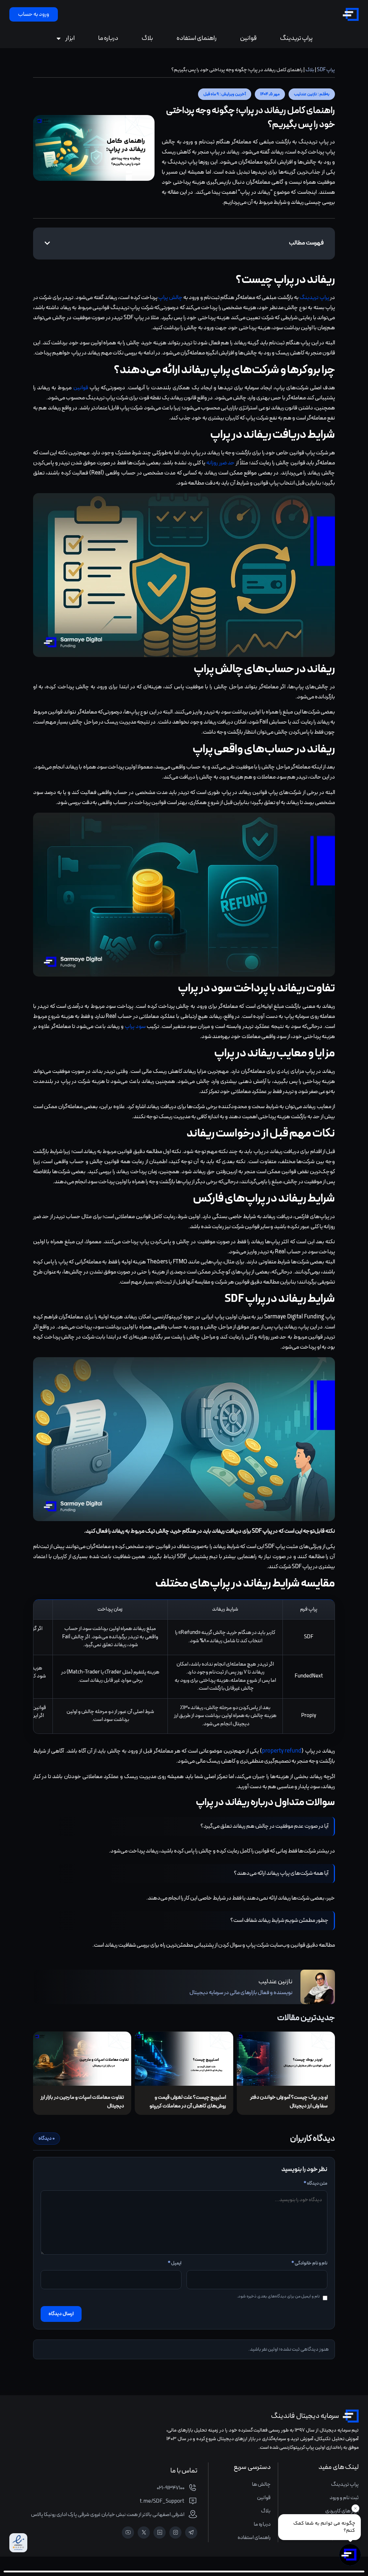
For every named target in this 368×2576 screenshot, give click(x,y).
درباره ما (108, 38)
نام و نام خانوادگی (309, 2263)
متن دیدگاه (316, 2184)
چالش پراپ (170, 298)
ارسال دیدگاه (61, 2314)
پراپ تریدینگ (296, 38)
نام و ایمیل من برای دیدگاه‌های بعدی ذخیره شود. (278, 2296)
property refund (282, 1751)
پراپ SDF (326, 70)
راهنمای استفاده (197, 38)
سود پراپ (135, 1027)
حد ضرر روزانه (220, 463)
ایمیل (175, 2263)
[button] (312, 94)
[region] (184, 1667)
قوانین (248, 38)
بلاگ (147, 38)
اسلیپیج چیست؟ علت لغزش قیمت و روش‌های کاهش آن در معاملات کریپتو (188, 2102)
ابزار (70, 38)
